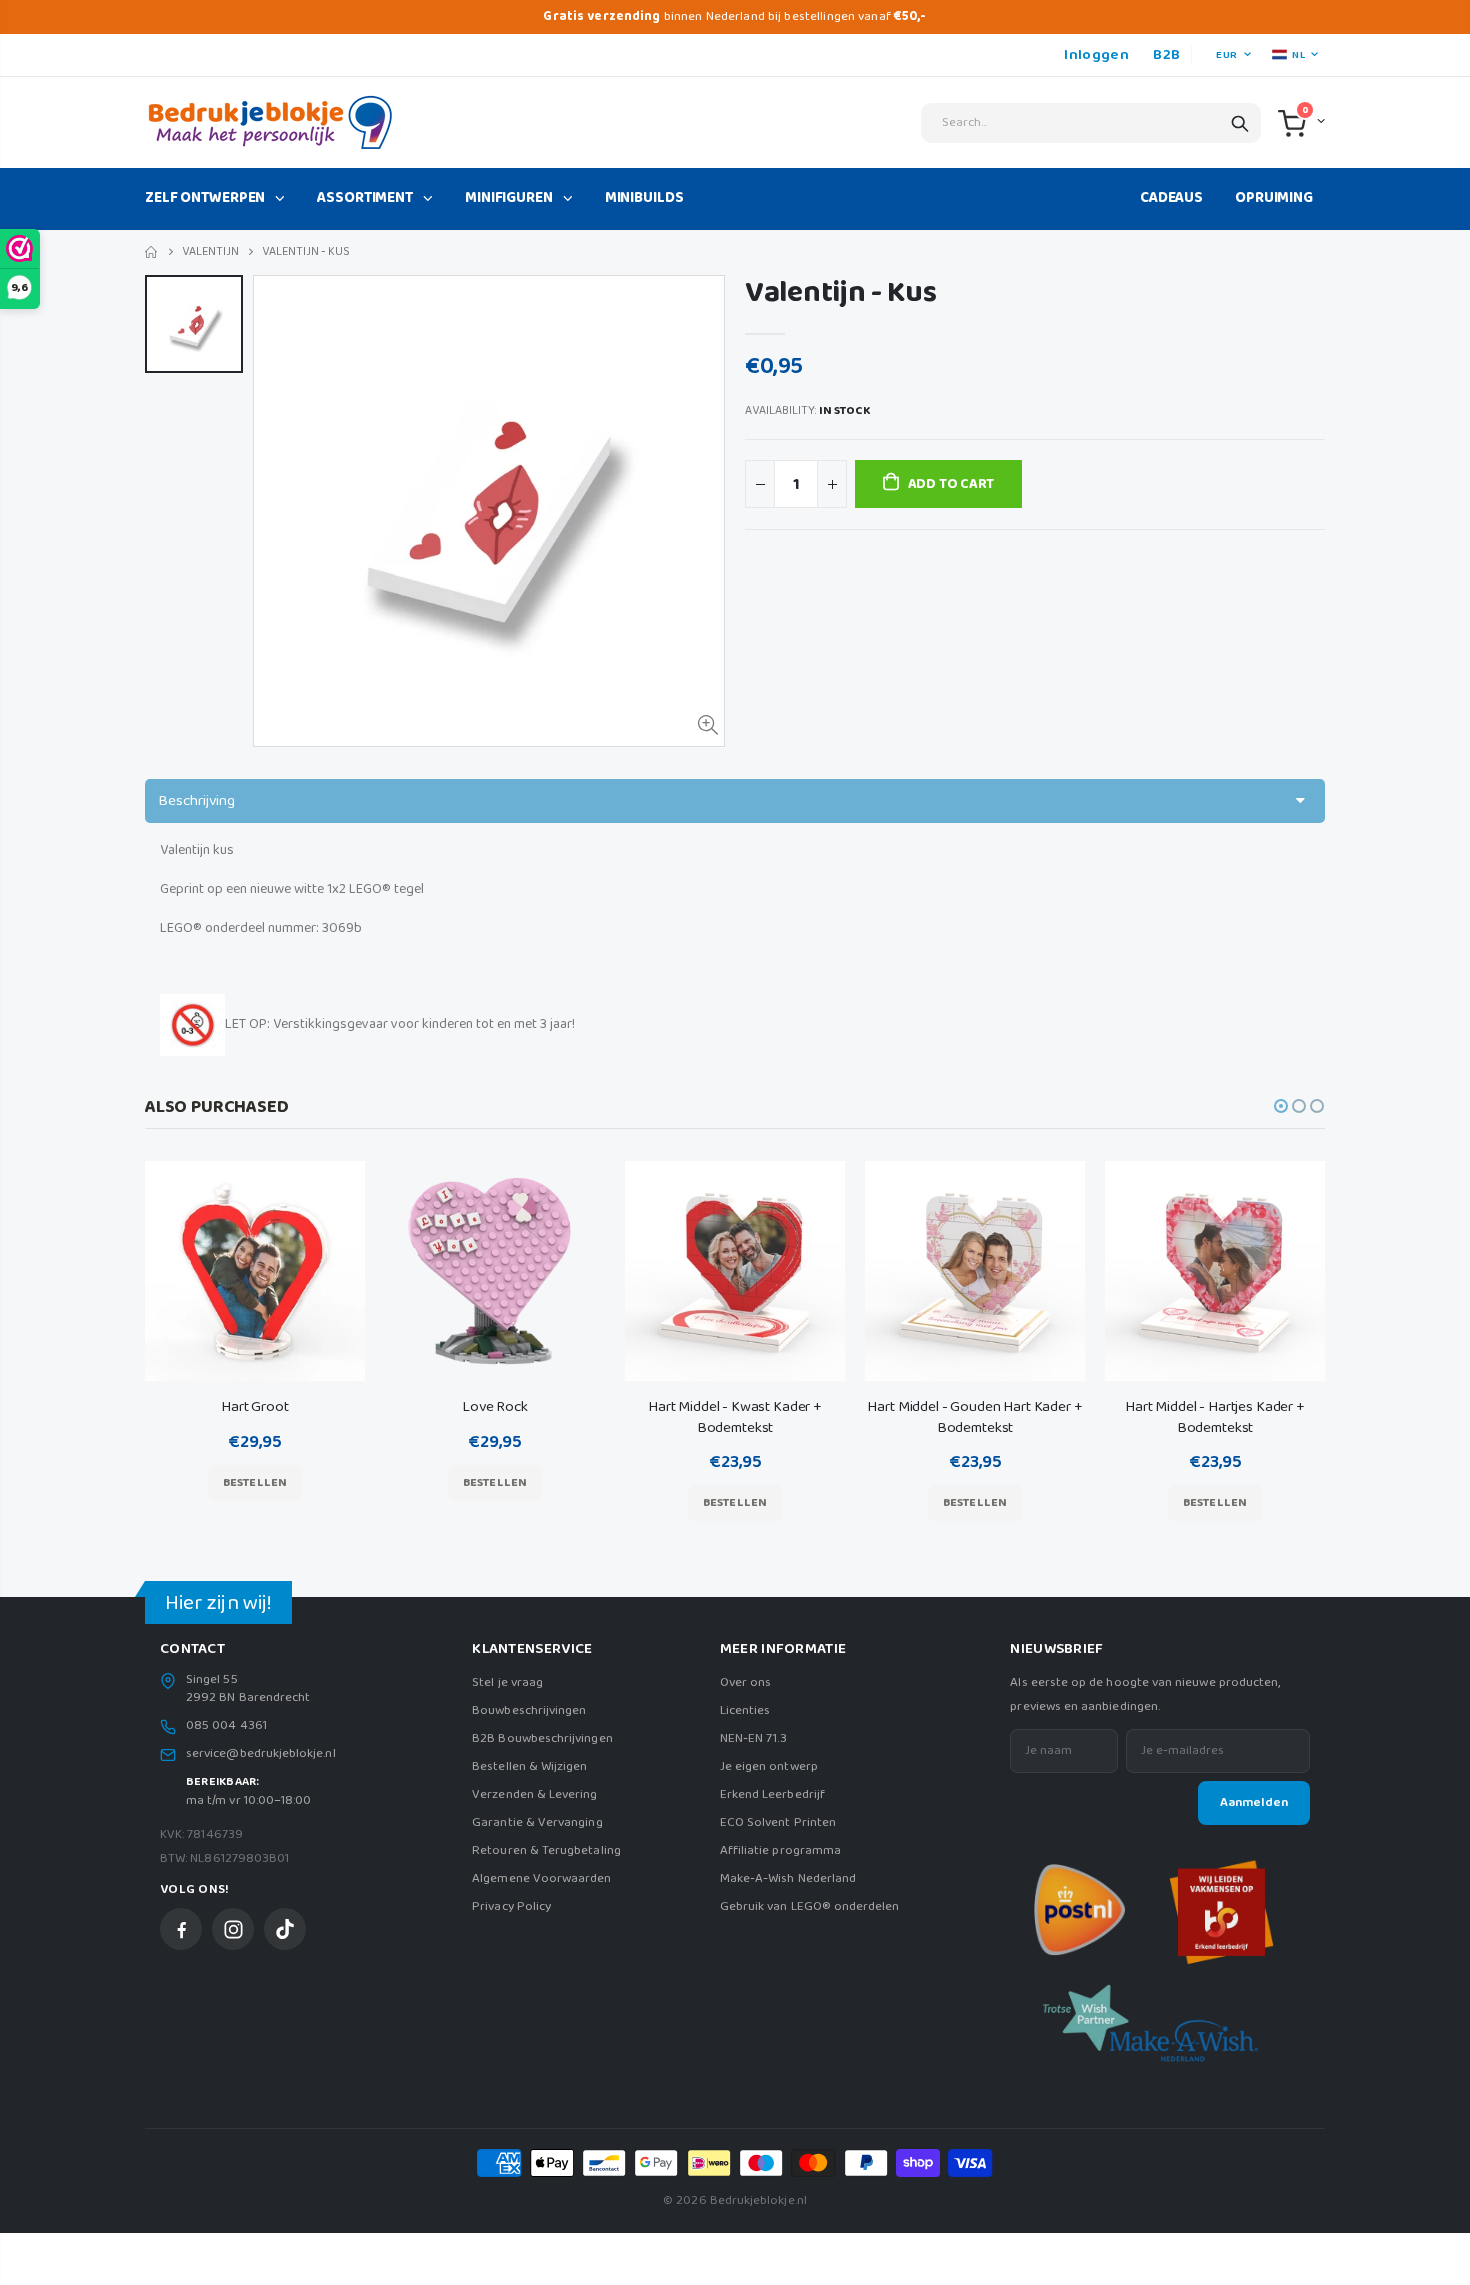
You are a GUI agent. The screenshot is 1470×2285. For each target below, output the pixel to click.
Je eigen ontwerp (769, 1766)
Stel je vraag (507, 1682)
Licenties (745, 1710)
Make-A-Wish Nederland (788, 1878)
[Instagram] (233, 1929)
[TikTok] (285, 1929)
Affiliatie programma (780, 1850)
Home (152, 252)
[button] (1281, 1106)
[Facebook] (181, 1929)
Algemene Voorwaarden (541, 1878)
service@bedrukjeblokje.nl (261, 1754)
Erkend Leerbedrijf (772, 1794)
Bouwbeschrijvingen (529, 1710)
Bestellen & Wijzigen (529, 1766)
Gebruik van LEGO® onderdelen (810, 1906)
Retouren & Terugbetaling (546, 1850)
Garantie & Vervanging (537, 1822)
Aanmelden (1254, 1802)
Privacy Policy (511, 1906)
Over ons (746, 1682)
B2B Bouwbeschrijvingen (542, 1738)
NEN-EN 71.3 (754, 1738)
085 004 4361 (226, 1726)
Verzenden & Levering (534, 1794)
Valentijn (210, 251)
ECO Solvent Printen (778, 1822)
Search (1240, 123)
